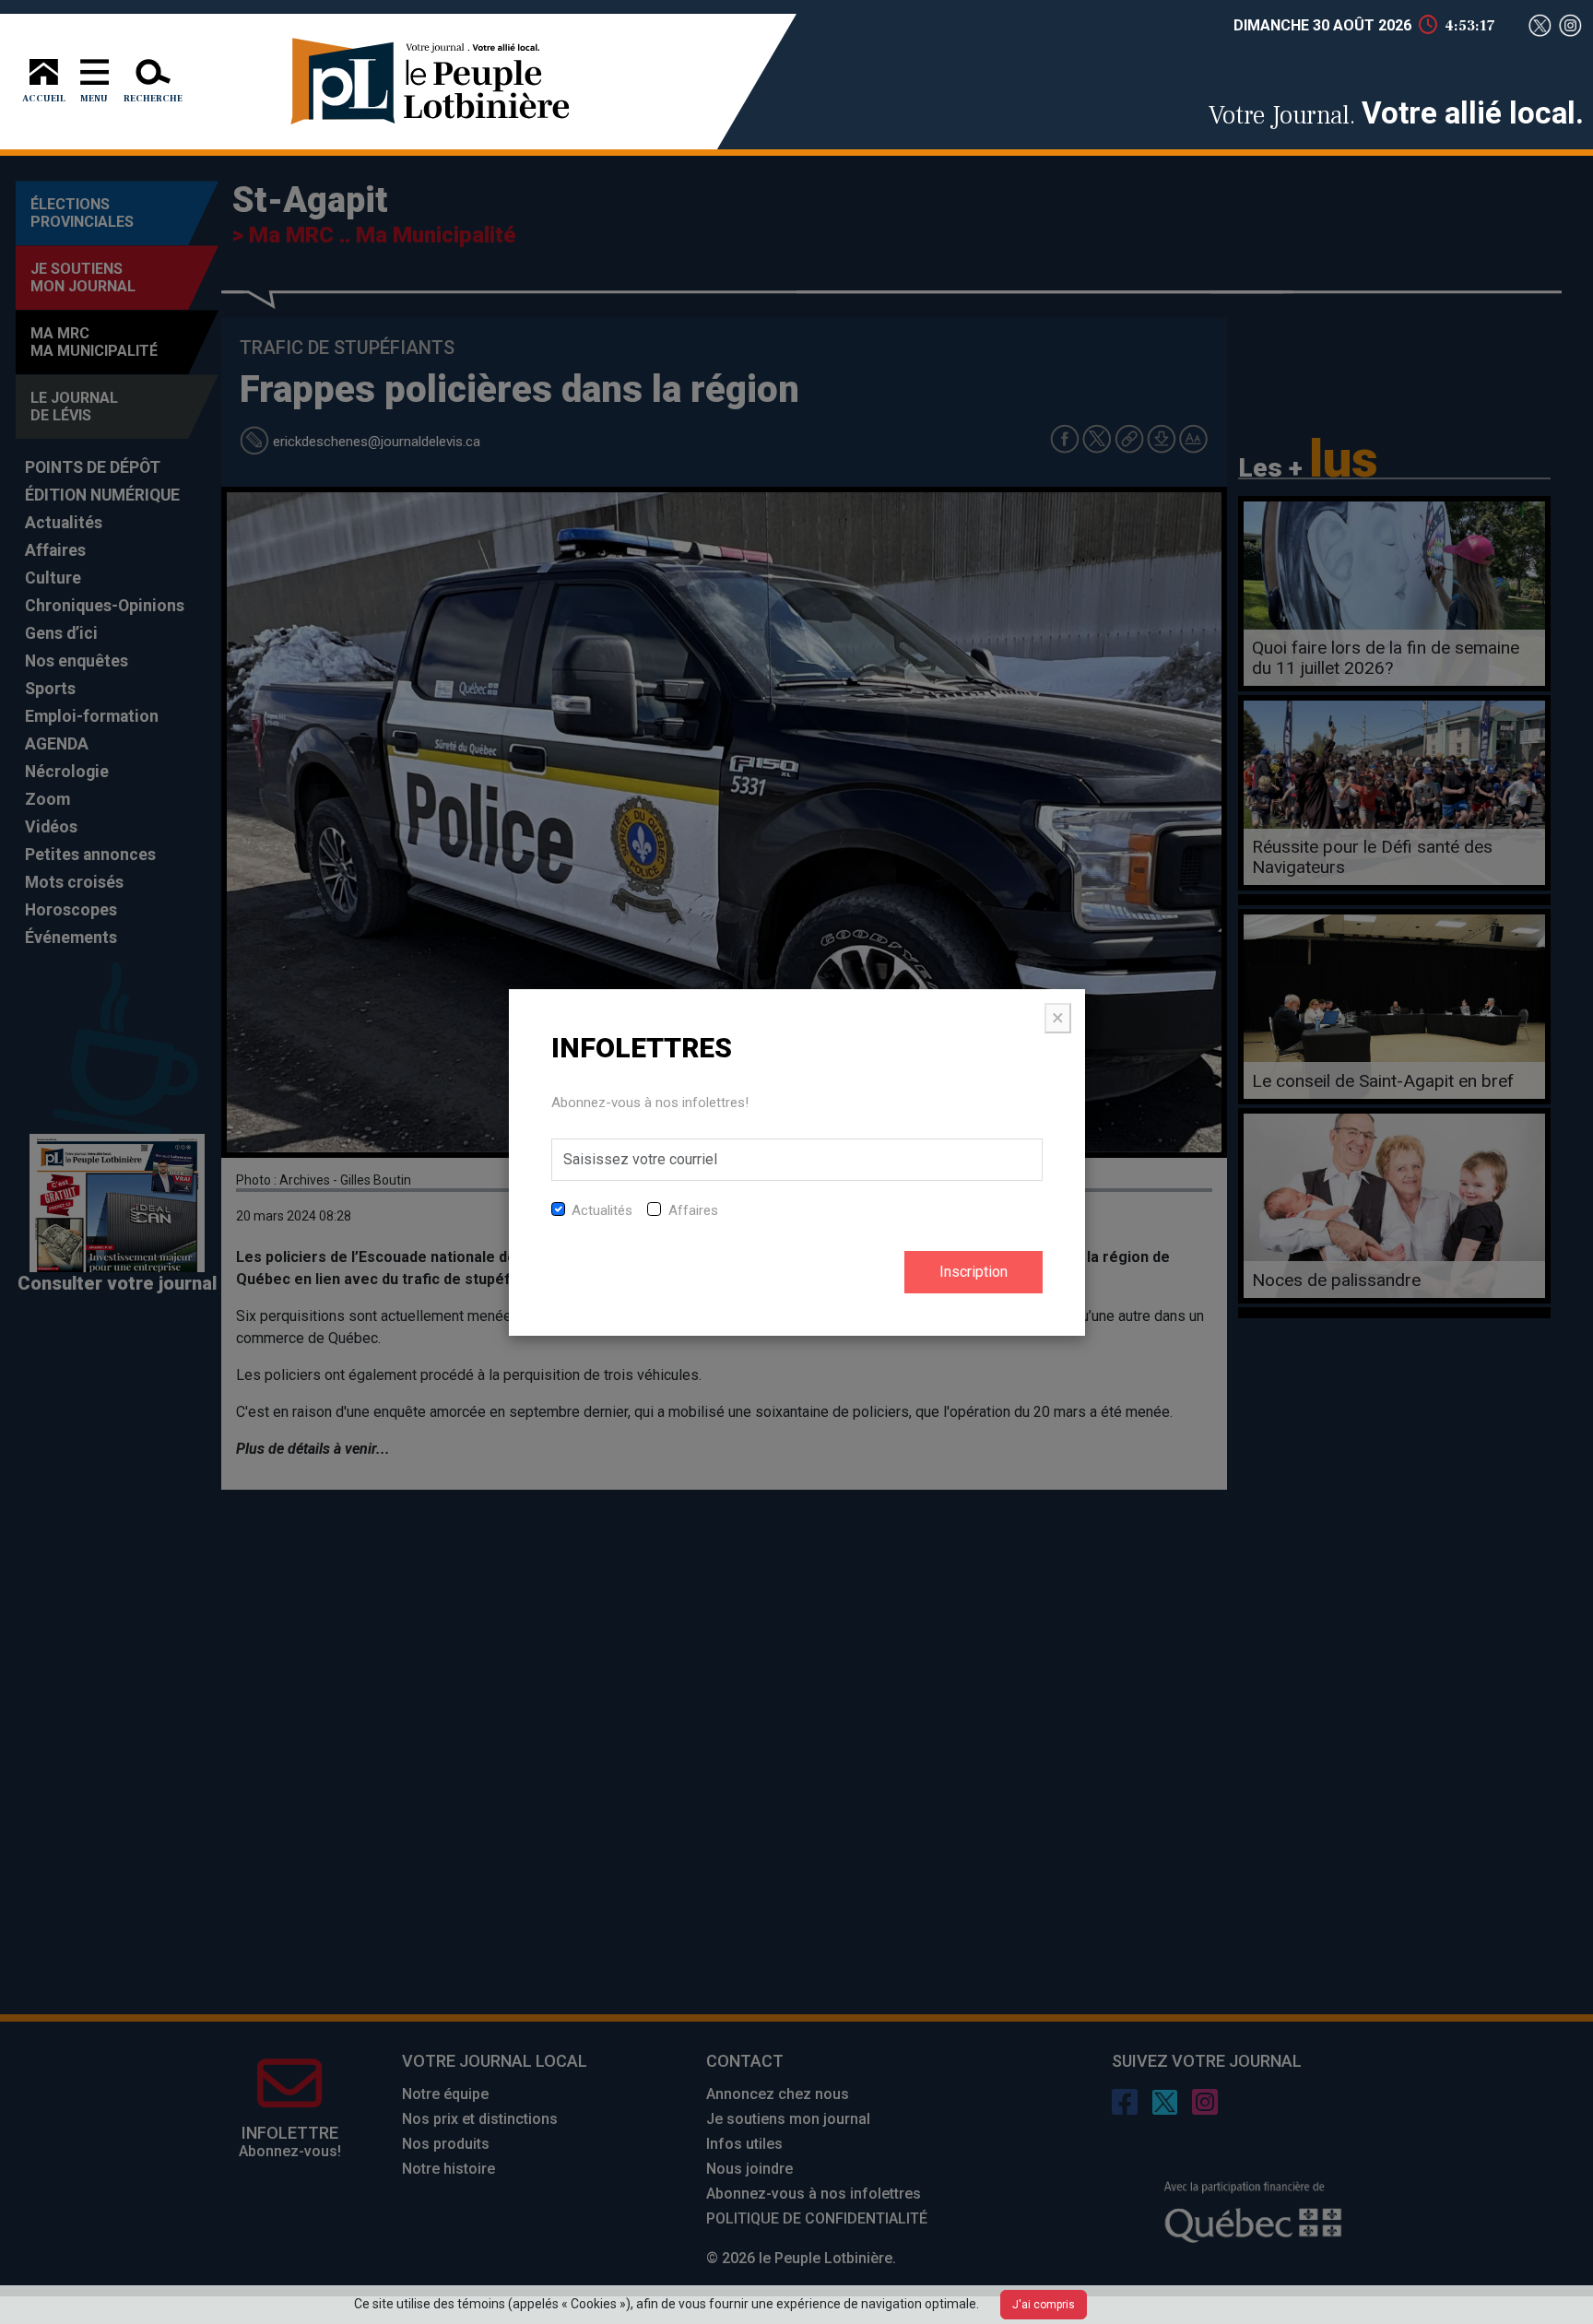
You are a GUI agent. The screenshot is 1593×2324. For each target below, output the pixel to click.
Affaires (693, 1210)
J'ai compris (1044, 2305)
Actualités (602, 1210)
